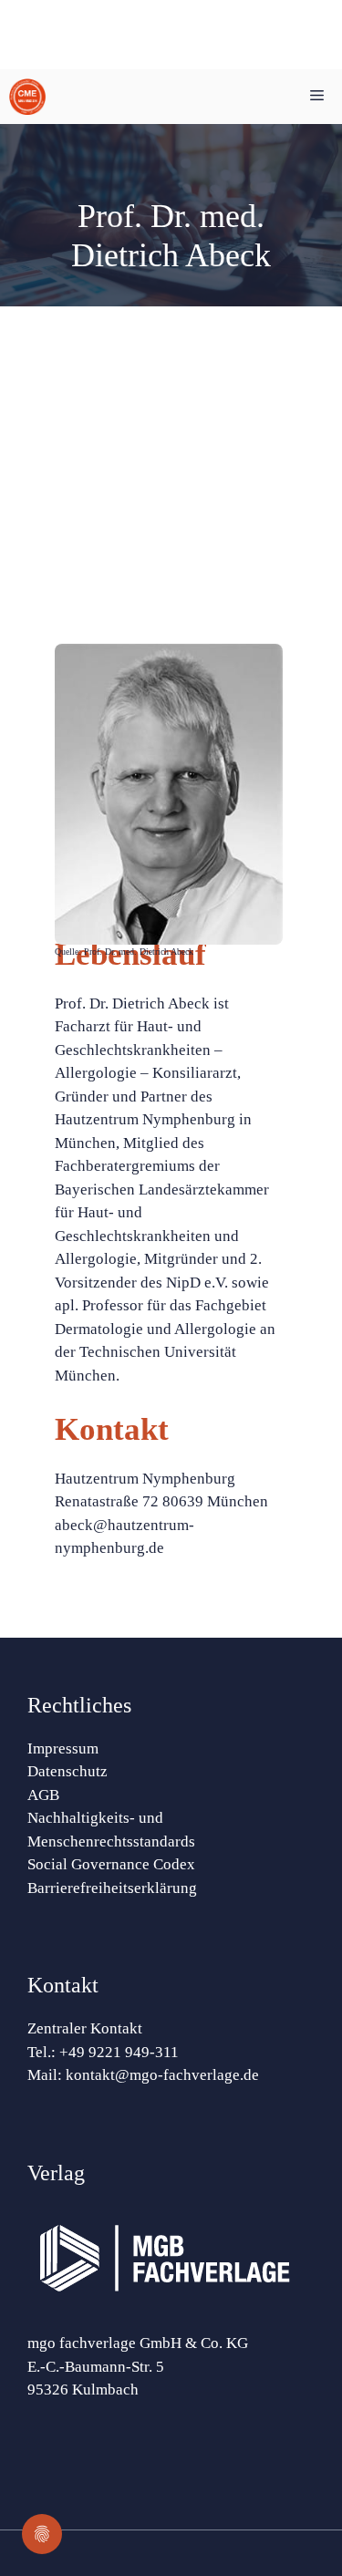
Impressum (63, 1748)
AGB (43, 1795)
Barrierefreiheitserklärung (112, 1888)
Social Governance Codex (111, 1864)
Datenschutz (67, 1771)
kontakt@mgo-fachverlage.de (162, 2075)
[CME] (27, 97)
